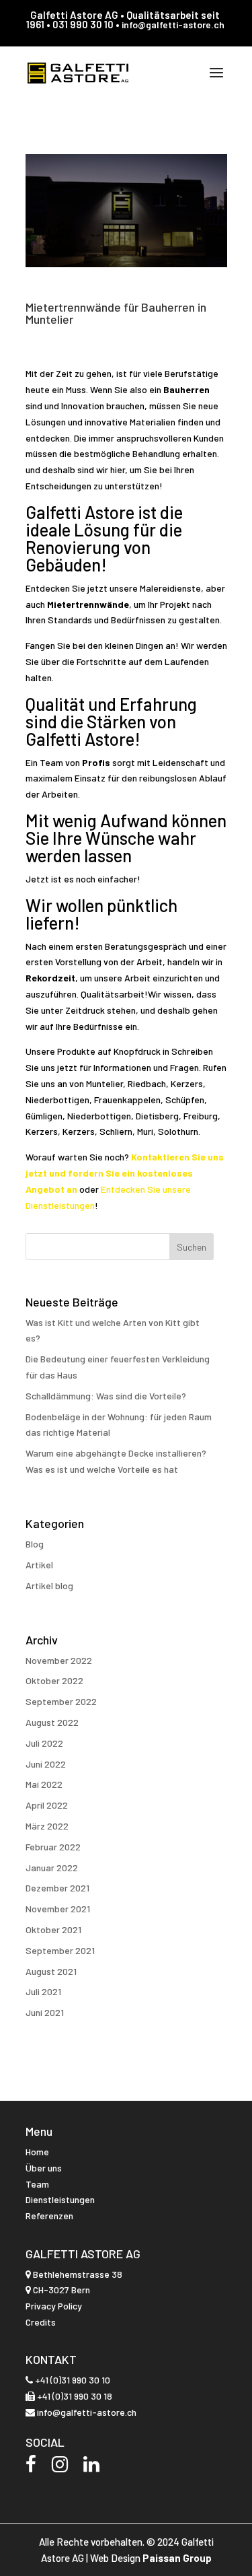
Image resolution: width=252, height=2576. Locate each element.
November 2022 (59, 1660)
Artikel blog (49, 1586)
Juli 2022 (44, 1743)
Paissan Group (177, 2558)
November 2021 (58, 1909)
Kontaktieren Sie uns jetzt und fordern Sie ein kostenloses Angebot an (125, 1173)
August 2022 (52, 1722)
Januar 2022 (52, 1868)
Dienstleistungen (60, 2199)
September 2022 (61, 1701)
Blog (35, 1544)
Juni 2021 (45, 2012)
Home (37, 2152)
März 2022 (47, 1826)
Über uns (44, 2168)
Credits (41, 2322)
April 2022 (47, 1805)
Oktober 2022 (54, 1680)
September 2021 (60, 1950)
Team (37, 2184)
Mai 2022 (44, 1784)
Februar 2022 (53, 1847)
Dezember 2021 (57, 1888)
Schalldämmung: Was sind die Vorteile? (106, 1396)
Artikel (39, 1565)
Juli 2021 (43, 1991)
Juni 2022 (46, 1764)
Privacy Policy (54, 2306)
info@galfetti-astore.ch (173, 25)
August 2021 (51, 1971)
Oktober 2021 (53, 1929)
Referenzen (49, 2216)
